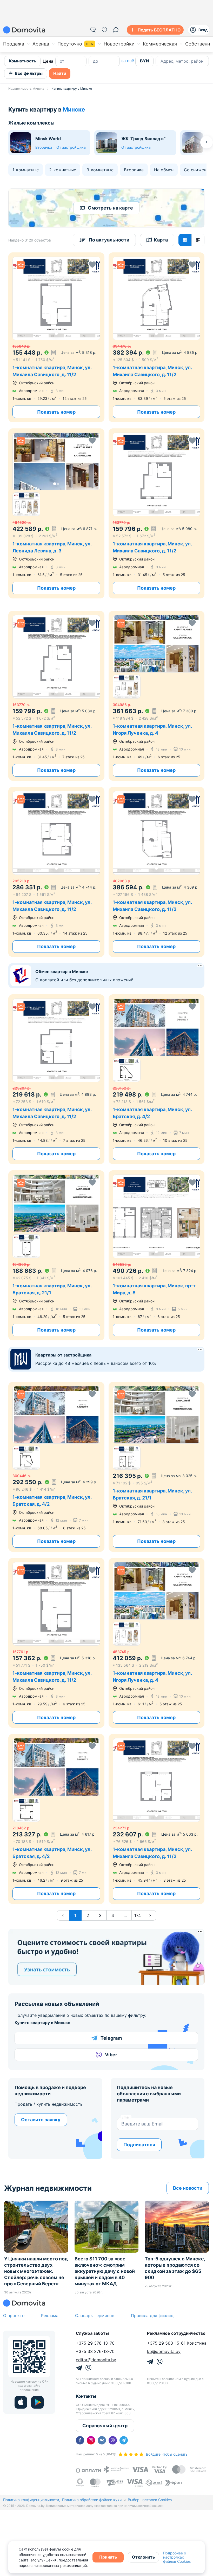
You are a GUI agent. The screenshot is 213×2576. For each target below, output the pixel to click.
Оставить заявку (41, 2120)
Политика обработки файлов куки (92, 2500)
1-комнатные (26, 170)
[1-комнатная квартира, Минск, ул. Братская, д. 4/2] (157, 1079)
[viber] (113, 2440)
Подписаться (139, 2145)
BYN (145, 61)
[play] (37, 2402)
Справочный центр (105, 2426)
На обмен (164, 170)
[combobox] (161, 61)
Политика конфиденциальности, (32, 2500)
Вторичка (44, 147)
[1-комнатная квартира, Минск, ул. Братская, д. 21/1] (56, 1255)
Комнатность (22, 61)
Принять (108, 2557)
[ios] (21, 2402)
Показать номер (56, 412)
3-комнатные (100, 170)
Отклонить (143, 2557)
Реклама (50, 2316)
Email (126, 2117)
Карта (161, 240)
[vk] (102, 2440)
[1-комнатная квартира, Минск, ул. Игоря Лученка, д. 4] (157, 696)
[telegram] (124, 2440)
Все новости (188, 2188)
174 (138, 1915)
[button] (56, 298)
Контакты (86, 2396)
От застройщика (71, 147)
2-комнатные (63, 170)
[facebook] (80, 2440)
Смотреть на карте (110, 208)
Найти (60, 73)
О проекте (14, 2316)
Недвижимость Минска (26, 89)
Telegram (111, 2038)
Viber (111, 2055)
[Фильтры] (93, 30)
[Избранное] (104, 30)
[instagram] (91, 2440)
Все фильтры (29, 73)
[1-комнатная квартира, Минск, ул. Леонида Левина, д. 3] (56, 513)
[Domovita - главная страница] (24, 30)
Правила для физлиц (152, 2316)
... (125, 1915)
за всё (128, 61)
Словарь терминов (95, 2316)
